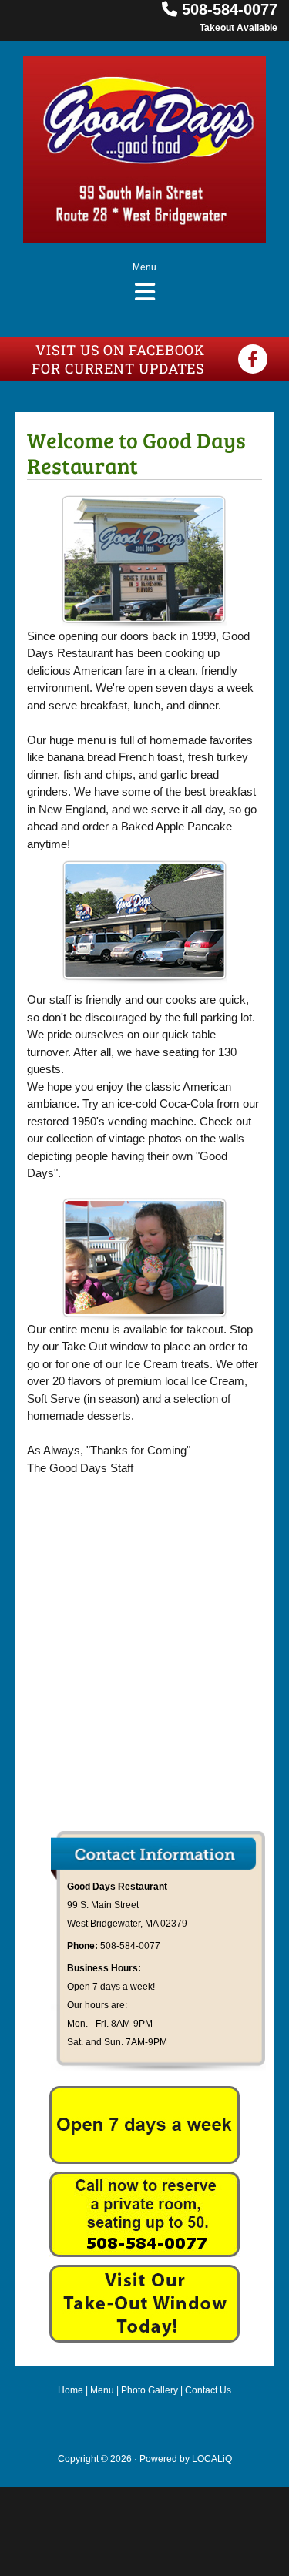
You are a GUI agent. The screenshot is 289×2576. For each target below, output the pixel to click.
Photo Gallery (150, 2390)
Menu (102, 2390)
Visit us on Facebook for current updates (118, 359)
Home (71, 2390)
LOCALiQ (212, 2459)
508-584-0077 (230, 9)
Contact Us (208, 2390)
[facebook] (253, 359)
